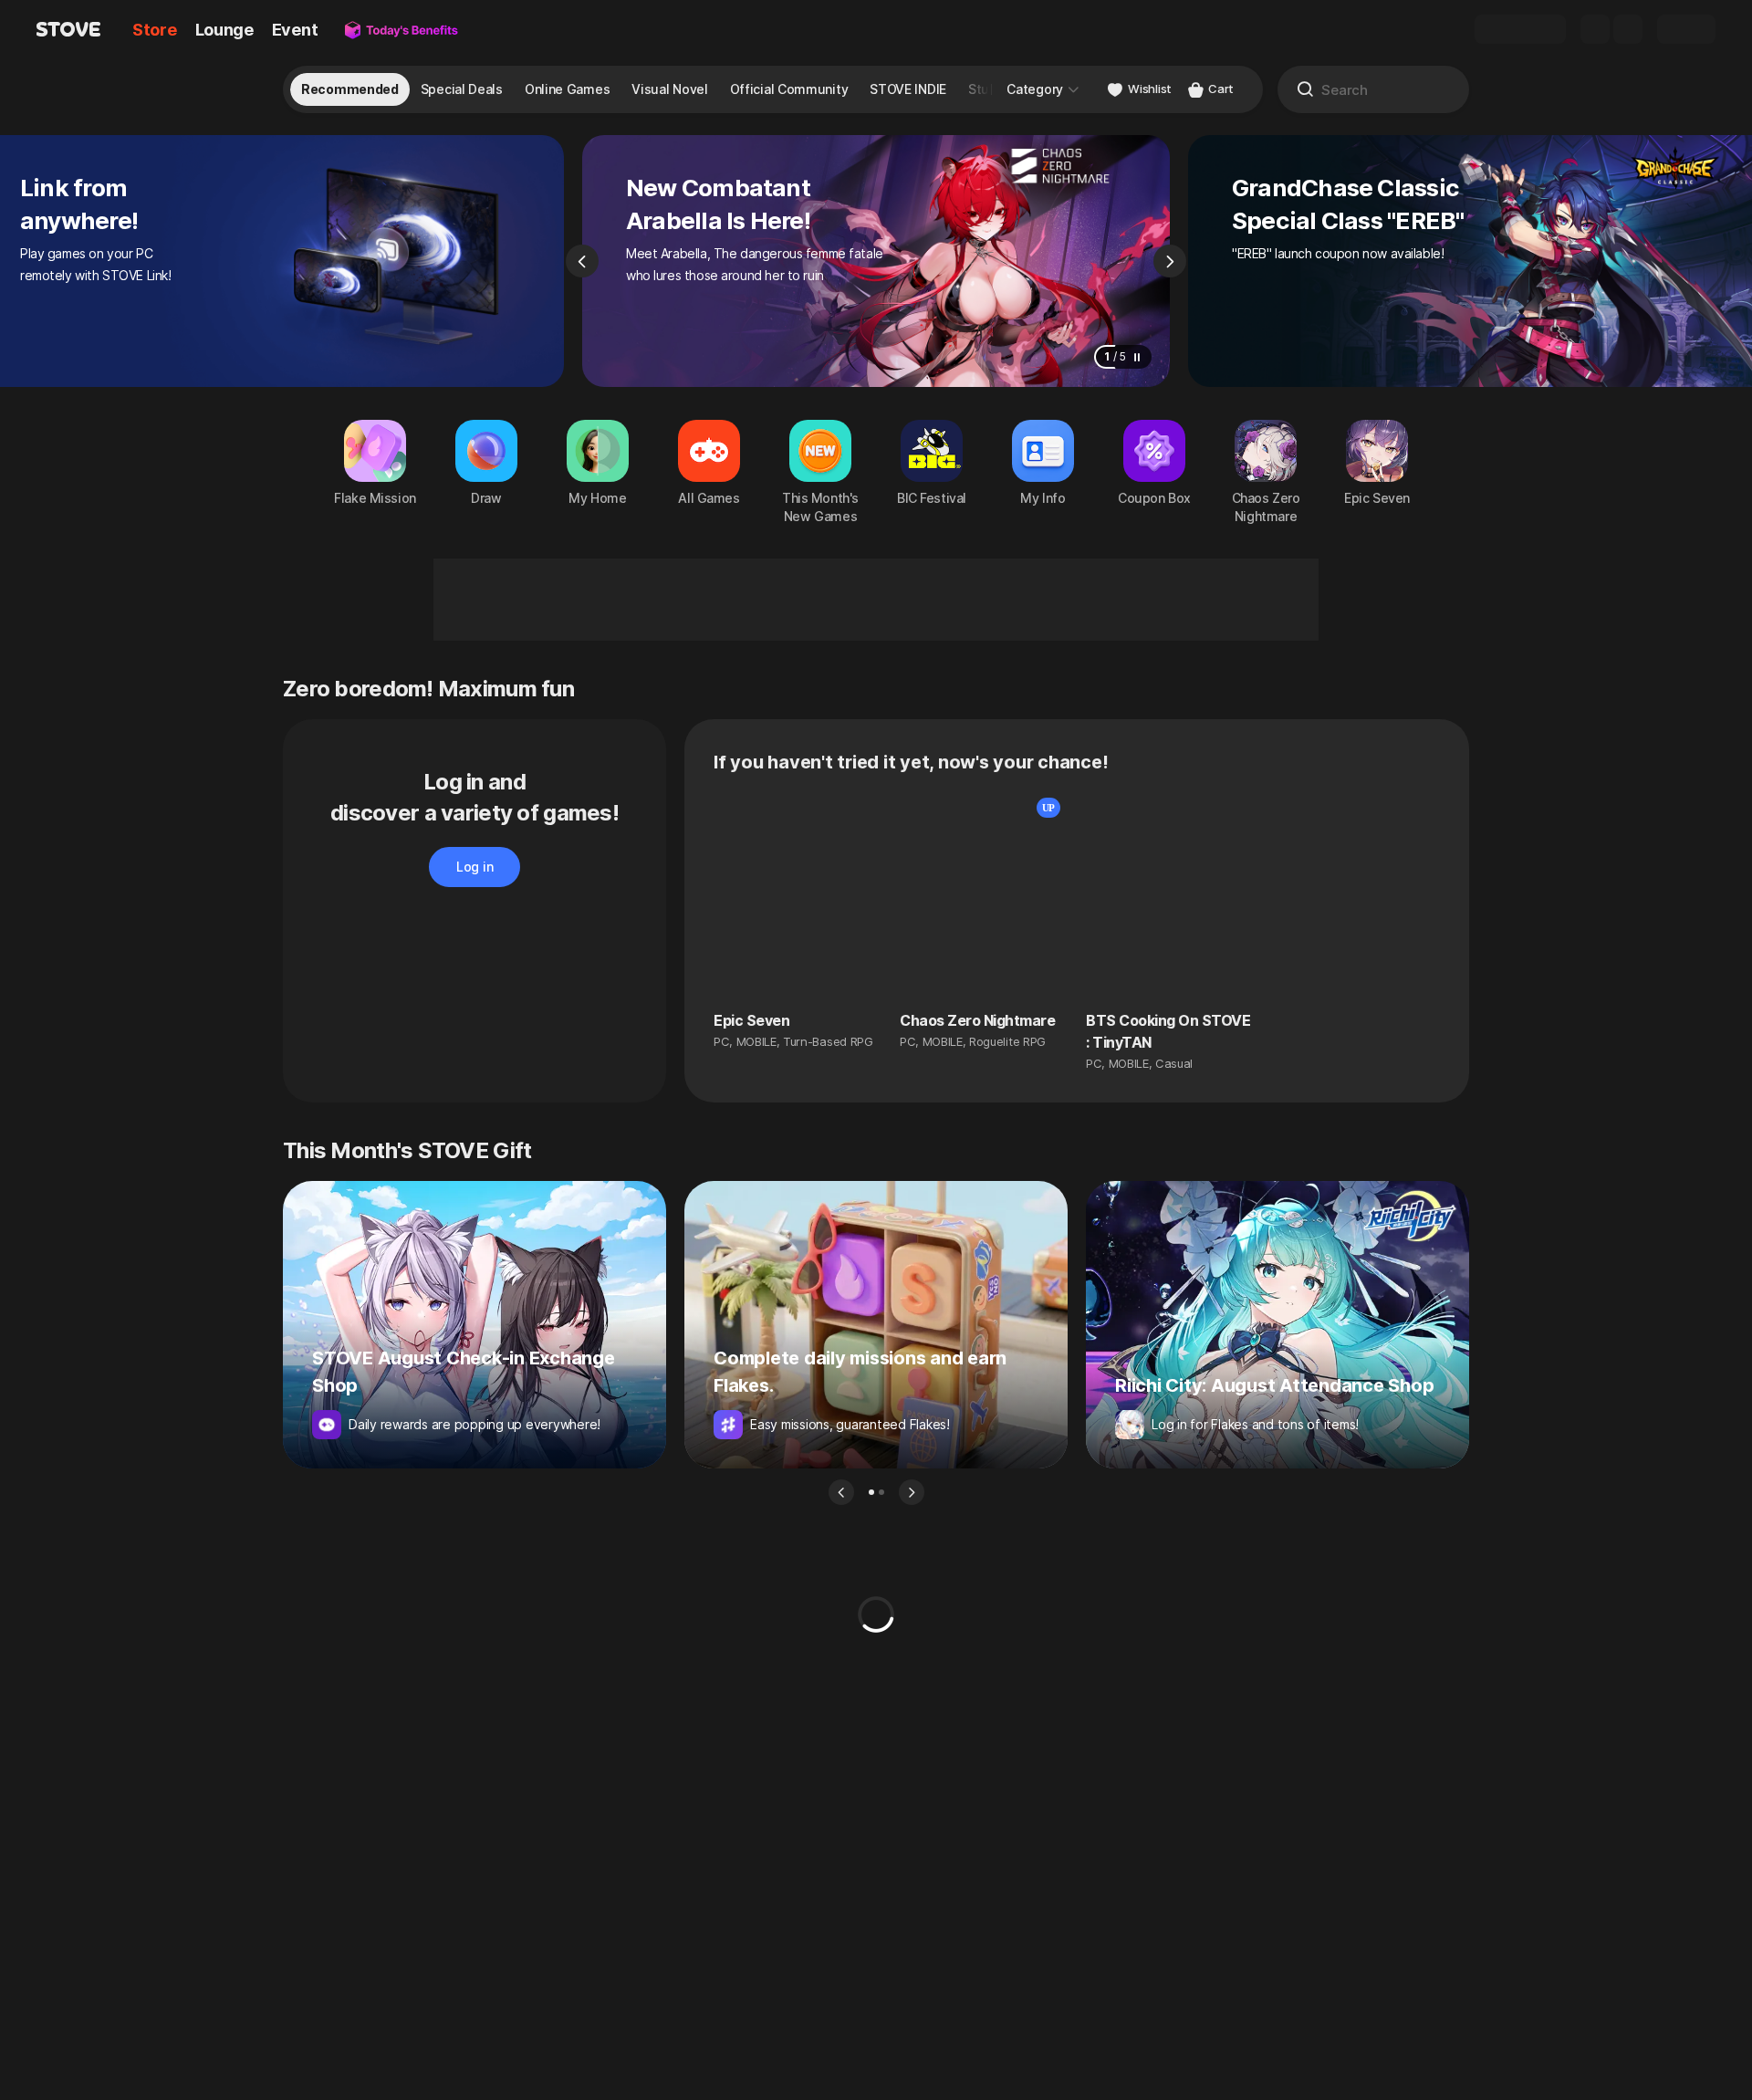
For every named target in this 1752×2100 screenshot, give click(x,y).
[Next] (1170, 261)
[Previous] (582, 261)
